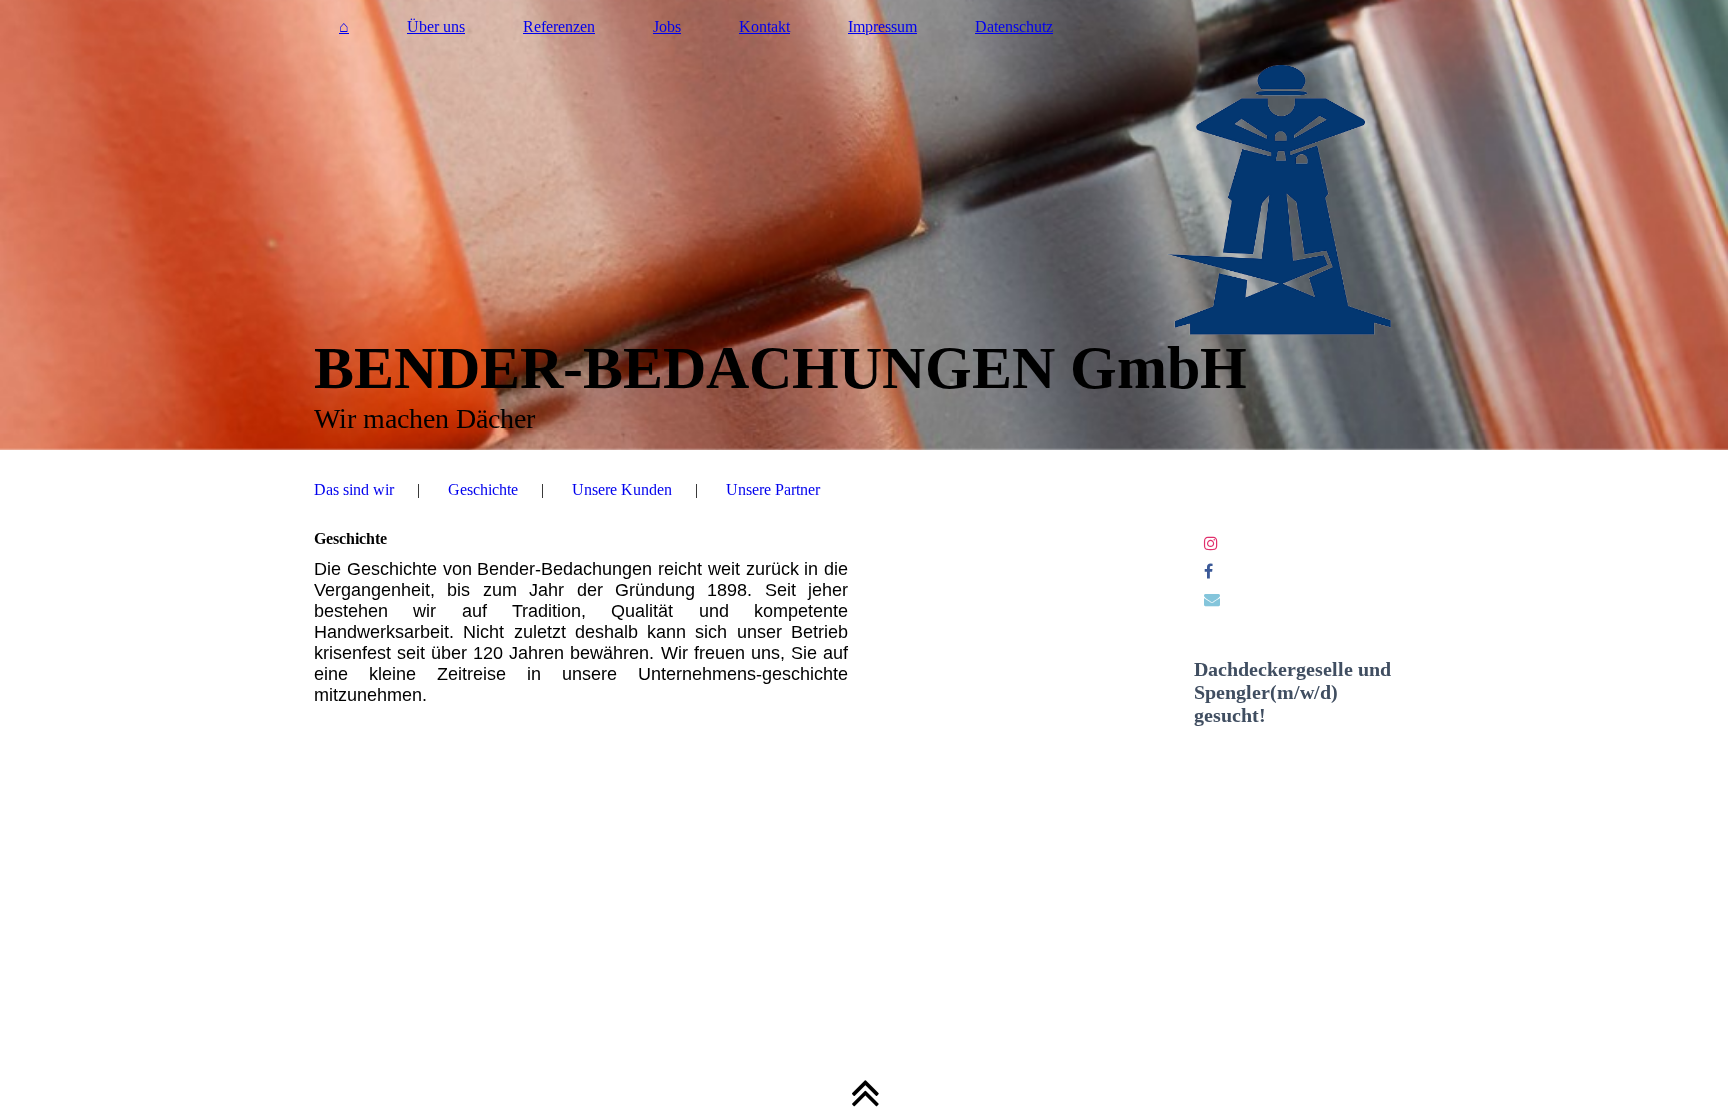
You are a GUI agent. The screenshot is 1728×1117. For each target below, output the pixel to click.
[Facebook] (1208, 571)
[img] (864, 225)
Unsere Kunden (622, 489)
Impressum (882, 26)
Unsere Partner (773, 489)
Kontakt (764, 26)
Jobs (667, 26)
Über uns (436, 26)
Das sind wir (354, 489)
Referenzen (559, 26)
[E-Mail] (1212, 599)
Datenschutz (1014, 26)
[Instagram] (1211, 543)
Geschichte (483, 489)
